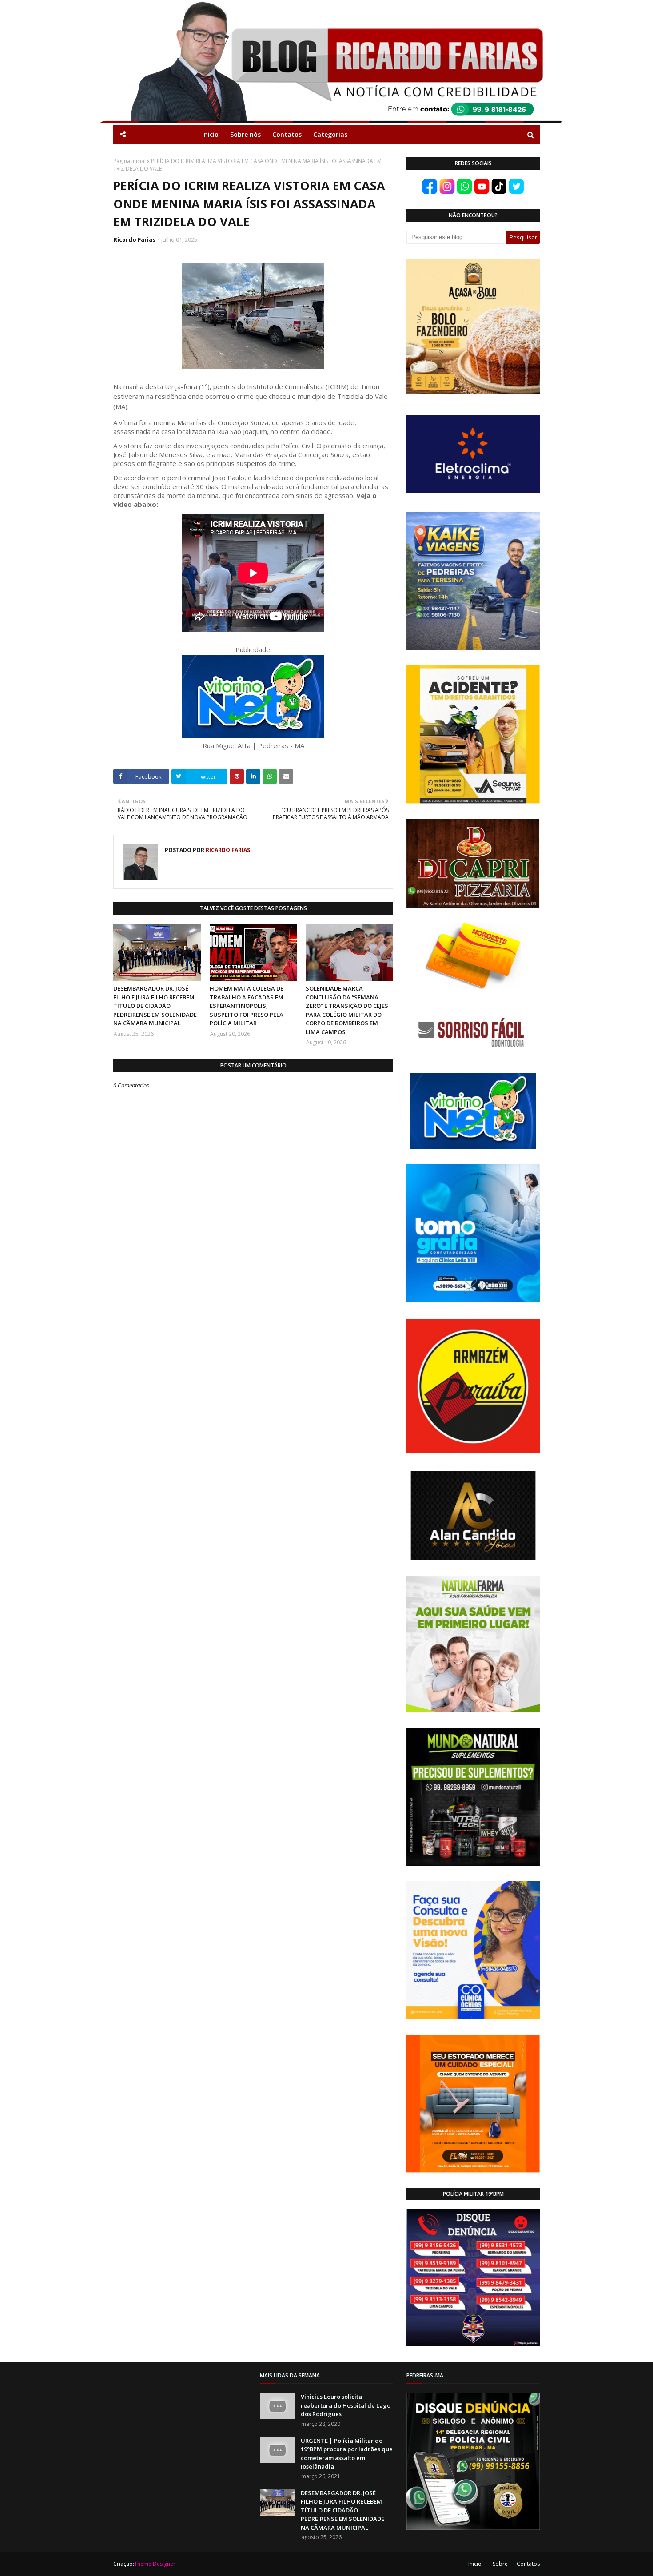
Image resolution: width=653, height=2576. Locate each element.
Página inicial (129, 161)
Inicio (475, 2564)
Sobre (500, 2564)
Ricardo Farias (135, 239)
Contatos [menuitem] (287, 134)
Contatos (528, 2564)
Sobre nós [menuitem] (245, 134)
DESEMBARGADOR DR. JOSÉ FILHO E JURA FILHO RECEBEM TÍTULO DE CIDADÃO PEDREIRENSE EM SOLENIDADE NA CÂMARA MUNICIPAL (155, 1006)
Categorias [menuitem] (330, 134)
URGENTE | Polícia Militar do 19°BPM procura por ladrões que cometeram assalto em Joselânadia (347, 2454)
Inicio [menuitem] (210, 134)
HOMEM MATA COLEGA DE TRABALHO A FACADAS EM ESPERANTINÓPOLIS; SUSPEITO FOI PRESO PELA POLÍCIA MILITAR (247, 1006)
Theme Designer (155, 2564)
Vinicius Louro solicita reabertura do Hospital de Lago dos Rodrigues (346, 2405)
